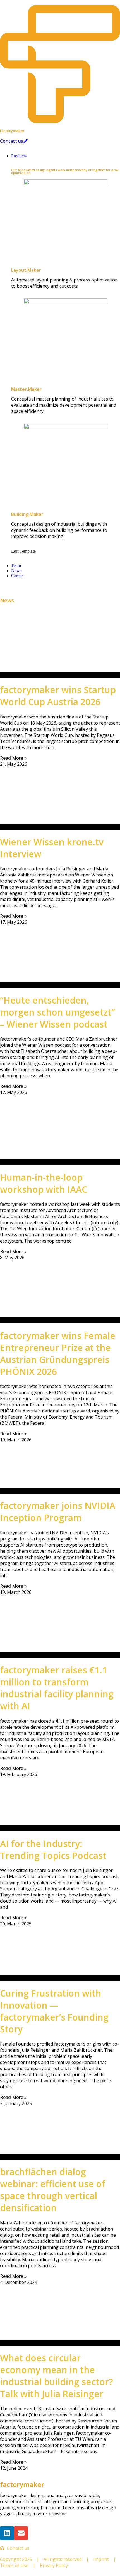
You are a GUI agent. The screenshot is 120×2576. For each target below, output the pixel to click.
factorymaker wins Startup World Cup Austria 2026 (58, 696)
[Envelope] (21, 2533)
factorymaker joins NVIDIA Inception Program (58, 1511)
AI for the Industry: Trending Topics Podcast (53, 1849)
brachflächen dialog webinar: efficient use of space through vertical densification (53, 2190)
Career (17, 576)
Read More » (13, 758)
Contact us (12, 141)
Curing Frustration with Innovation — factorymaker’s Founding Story (54, 2011)
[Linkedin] (7, 2533)
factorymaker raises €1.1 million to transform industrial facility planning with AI (57, 1688)
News (16, 571)
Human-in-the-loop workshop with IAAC (44, 1183)
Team (16, 566)
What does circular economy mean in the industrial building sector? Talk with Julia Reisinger (57, 2376)
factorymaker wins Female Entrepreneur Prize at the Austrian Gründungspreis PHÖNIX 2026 (58, 1354)
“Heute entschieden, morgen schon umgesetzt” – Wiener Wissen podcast (57, 1012)
